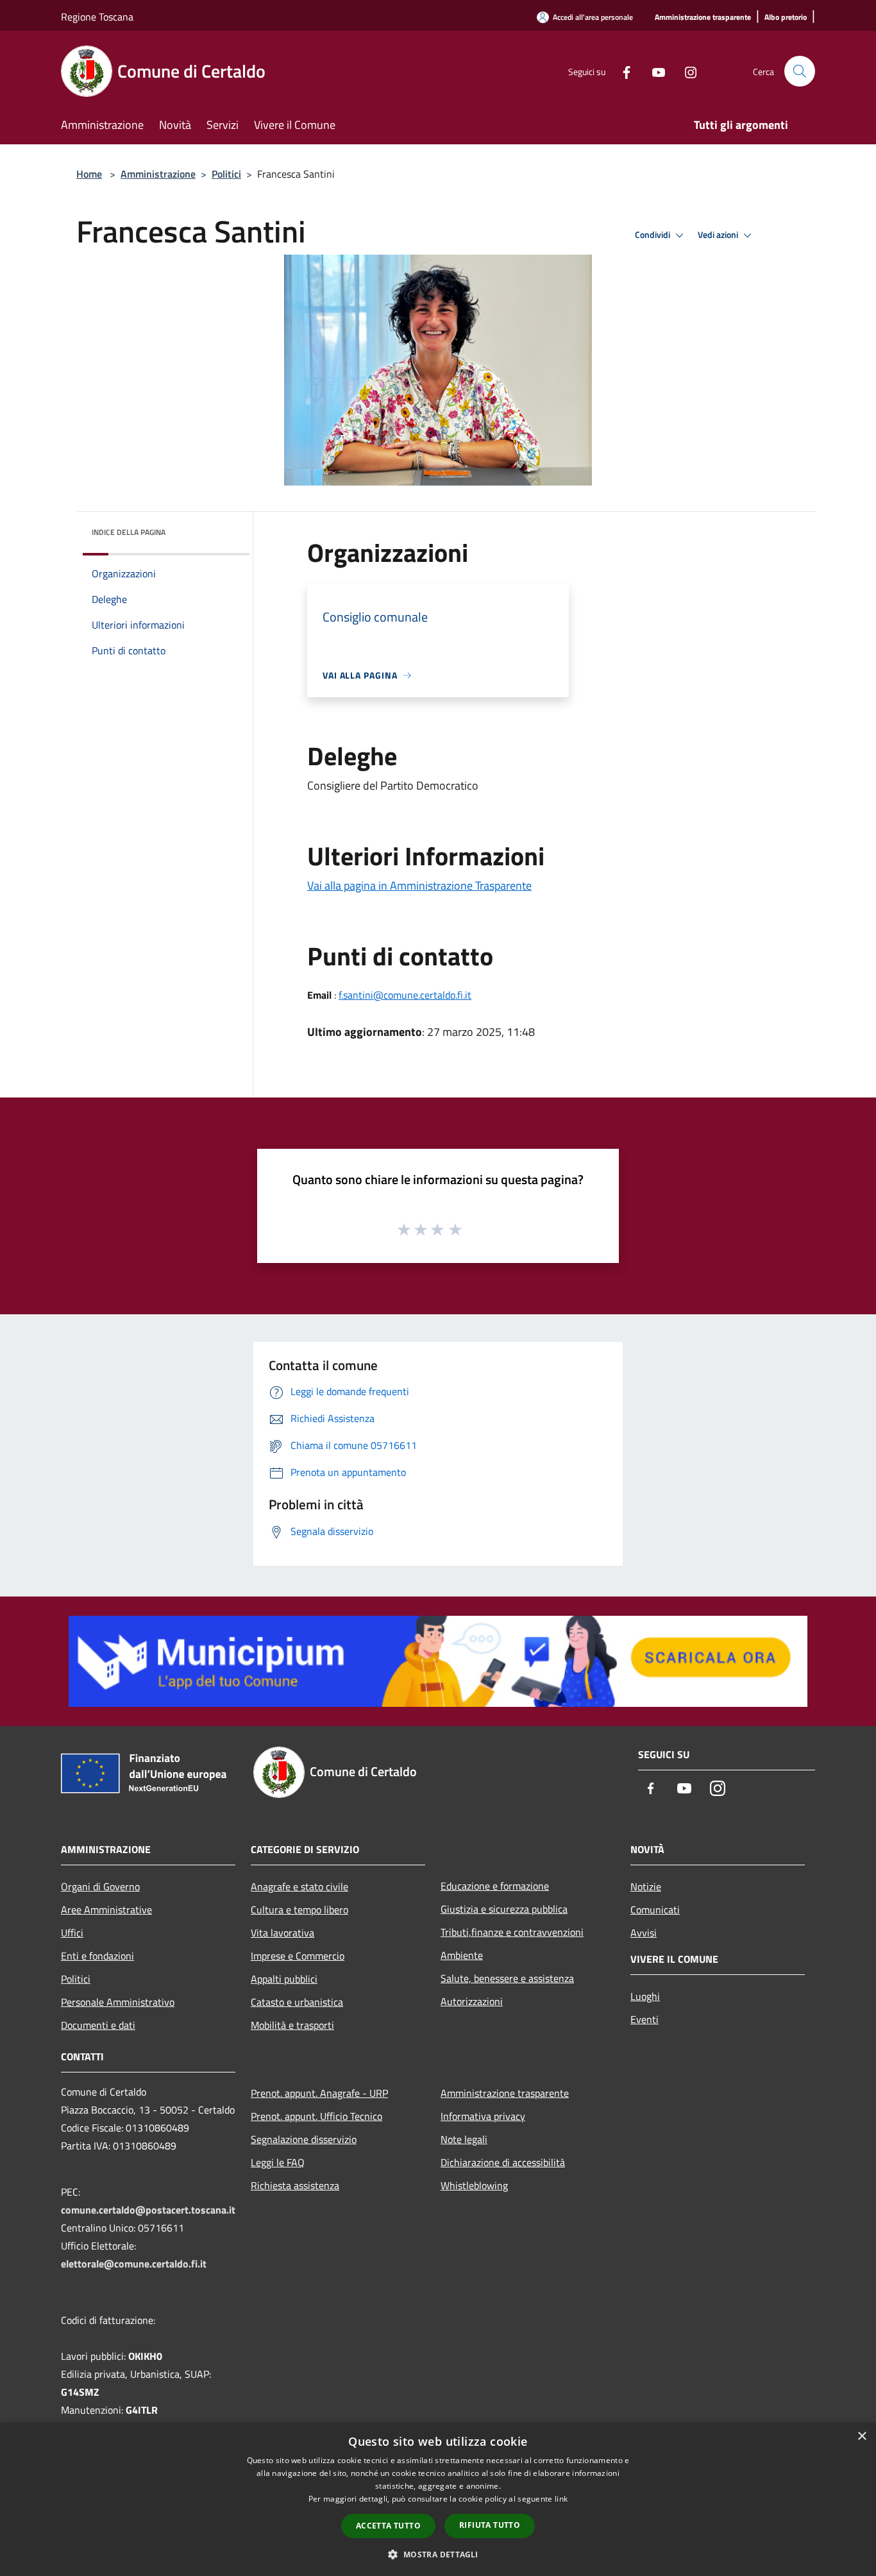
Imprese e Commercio (298, 1956)
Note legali (464, 2139)
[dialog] (438, 2499)
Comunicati (655, 1910)
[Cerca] (800, 71)
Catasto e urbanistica (297, 2002)
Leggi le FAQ (278, 2162)
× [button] (862, 2436)
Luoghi (645, 1996)
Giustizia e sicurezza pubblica (504, 1909)
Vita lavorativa (282, 1933)
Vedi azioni (719, 235)
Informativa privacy (483, 2116)
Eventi (644, 2019)
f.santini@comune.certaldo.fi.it (405, 995)
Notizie (646, 1886)
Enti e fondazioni (97, 1956)
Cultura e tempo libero (299, 1910)
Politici (226, 174)
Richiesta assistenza (295, 2185)
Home (89, 174)
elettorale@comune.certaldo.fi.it (134, 2264)
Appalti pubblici (284, 1979)
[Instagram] (686, 71)
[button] (438, 2554)
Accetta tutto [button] (388, 2526)
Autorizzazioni (472, 2001)
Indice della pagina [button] (129, 532)
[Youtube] (653, 71)
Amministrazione (158, 174)
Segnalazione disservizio (304, 2139)
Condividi (653, 235)
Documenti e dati (98, 2025)
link (561, 2499)
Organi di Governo (100, 1886)
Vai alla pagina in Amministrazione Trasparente (419, 885)
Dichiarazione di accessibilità (503, 2162)
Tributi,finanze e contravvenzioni (512, 1932)
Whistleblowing (474, 2185)
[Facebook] (621, 71)
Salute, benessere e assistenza (507, 1978)
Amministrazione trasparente (505, 2093)
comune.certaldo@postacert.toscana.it (148, 2210)
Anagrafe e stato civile (299, 1886)
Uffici (72, 1933)
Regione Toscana (97, 17)
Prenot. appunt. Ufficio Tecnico (316, 2116)
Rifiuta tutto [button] (490, 2525)
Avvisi (644, 1933)
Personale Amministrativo (118, 2002)
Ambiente (462, 1955)
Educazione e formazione (495, 1886)
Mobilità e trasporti (292, 2025)
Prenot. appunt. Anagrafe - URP (319, 2093)
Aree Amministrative (106, 1910)
